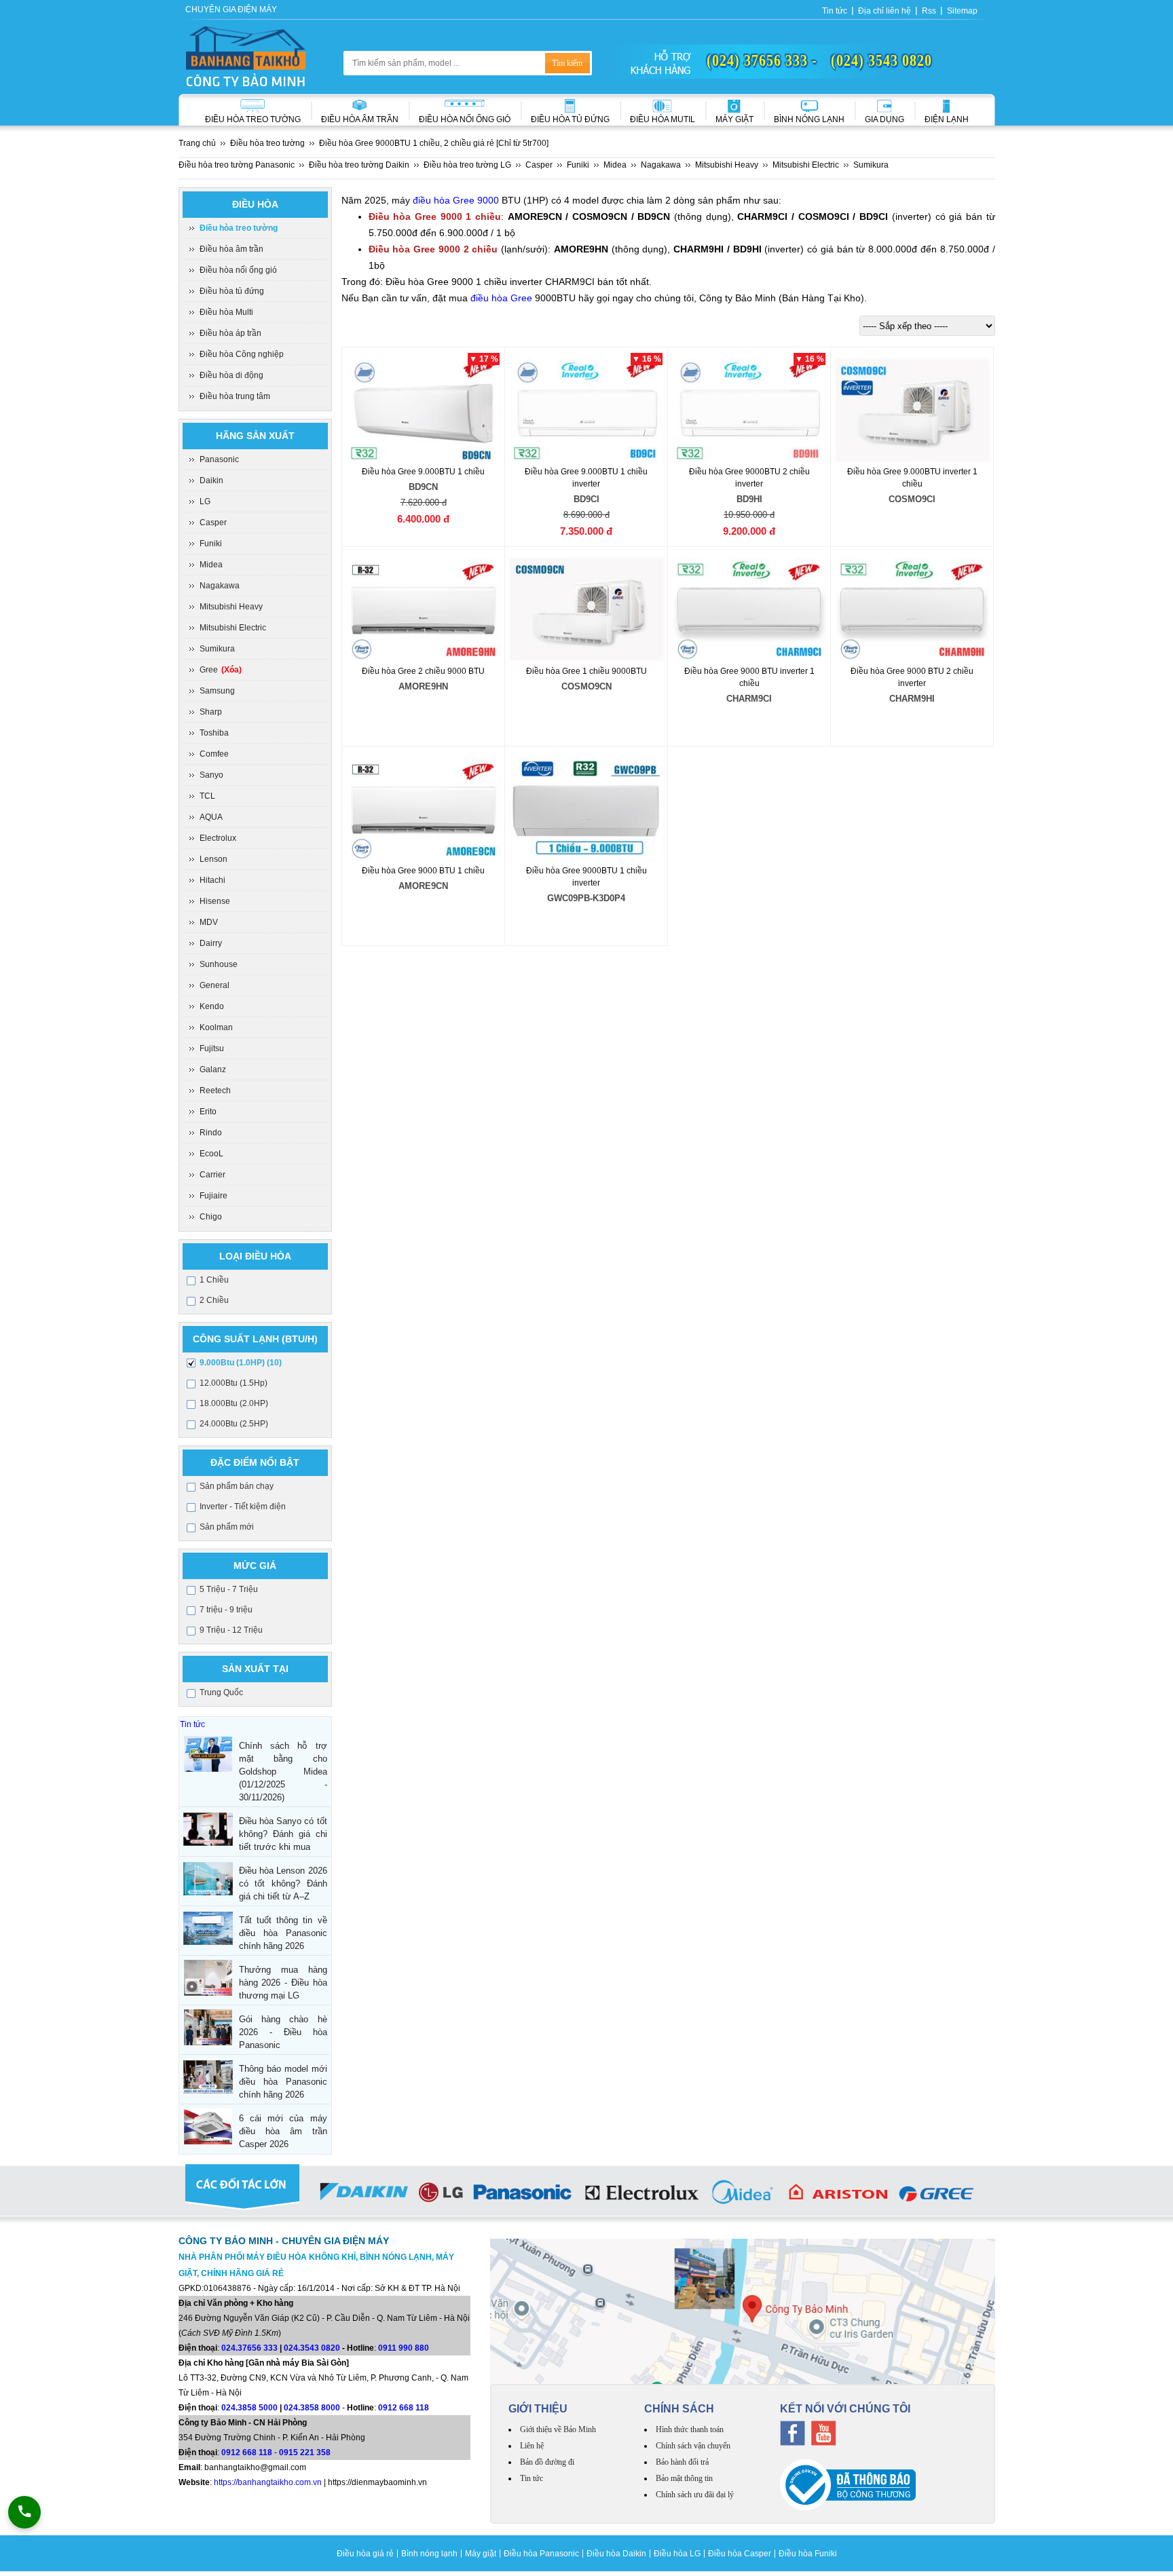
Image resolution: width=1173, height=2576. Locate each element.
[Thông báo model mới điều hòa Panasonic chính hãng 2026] (208, 2077)
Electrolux (218, 838)
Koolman (216, 1027)
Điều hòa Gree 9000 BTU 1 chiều (423, 878)
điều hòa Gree (501, 298)
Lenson (213, 859)
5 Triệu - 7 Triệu (229, 1589)
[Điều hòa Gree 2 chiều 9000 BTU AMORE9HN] (424, 609)
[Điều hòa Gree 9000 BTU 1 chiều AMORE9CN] (424, 809)
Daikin (211, 480)
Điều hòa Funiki (808, 2554)
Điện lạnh (947, 119)
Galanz (213, 1069)
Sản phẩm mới (227, 1527)
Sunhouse (219, 964)
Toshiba (214, 733)
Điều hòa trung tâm (235, 396)
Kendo (212, 1006)
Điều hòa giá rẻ (365, 2554)
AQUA (211, 817)
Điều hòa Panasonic (541, 2554)
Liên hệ (532, 2446)
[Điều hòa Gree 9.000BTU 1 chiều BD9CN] (424, 410)
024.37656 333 (249, 2348)
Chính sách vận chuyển (693, 2446)
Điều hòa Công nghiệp (242, 354)
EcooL (211, 1154)
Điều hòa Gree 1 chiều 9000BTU (586, 679)
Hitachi (212, 880)
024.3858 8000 (312, 2408)
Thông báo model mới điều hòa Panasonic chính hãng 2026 (283, 2082)
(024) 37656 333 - (762, 60)
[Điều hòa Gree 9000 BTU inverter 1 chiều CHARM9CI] (750, 609)
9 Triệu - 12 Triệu (231, 1630)
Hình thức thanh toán (690, 2429)
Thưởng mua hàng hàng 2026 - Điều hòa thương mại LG (283, 1983)
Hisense (215, 901)
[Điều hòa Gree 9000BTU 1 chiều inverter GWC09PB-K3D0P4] (587, 809)
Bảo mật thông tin (684, 2478)
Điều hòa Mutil (663, 119)
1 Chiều (214, 1280)
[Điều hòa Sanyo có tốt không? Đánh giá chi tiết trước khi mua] (208, 1829)
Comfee (214, 754)
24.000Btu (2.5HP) (234, 1424)
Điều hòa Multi (226, 312)
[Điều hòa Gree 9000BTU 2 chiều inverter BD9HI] (750, 410)
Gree (221, 670)
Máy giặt (734, 119)
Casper (213, 523)
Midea (211, 565)
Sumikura (217, 649)
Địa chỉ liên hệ (885, 11)
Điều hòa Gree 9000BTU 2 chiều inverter (749, 486)
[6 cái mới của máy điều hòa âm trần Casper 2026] (208, 2126)
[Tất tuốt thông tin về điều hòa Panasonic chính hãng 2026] (208, 1928)
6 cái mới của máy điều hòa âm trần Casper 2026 (283, 2131)
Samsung (217, 691)
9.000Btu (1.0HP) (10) (241, 1363)
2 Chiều (214, 1300)
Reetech (215, 1091)
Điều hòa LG (677, 2554)
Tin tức (835, 11)
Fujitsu (212, 1048)
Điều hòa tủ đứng (232, 291)
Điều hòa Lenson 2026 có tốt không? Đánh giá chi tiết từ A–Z (283, 1883)
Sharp (211, 712)
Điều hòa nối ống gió (465, 119)
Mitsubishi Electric (233, 628)
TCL (207, 796)
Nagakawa (220, 586)
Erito (208, 1112)
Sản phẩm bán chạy (237, 1486)
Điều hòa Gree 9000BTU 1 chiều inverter (586, 885)
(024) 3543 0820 (881, 60)
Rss (929, 11)
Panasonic (219, 459)
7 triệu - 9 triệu (226, 1610)
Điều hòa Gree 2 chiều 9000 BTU (423, 679)
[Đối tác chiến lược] (587, 2195)
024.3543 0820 (312, 2348)
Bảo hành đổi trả (682, 2462)
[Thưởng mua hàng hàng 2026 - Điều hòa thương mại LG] (208, 1978)
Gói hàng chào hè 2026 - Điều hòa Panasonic (283, 2032)
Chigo (211, 1217)
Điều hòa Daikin (616, 2554)
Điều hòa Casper (740, 2554)
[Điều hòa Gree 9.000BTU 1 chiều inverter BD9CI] (587, 410)
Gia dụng (885, 119)
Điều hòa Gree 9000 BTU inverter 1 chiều (749, 685)
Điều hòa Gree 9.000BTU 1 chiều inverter (586, 486)
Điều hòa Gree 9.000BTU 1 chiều (423, 479)
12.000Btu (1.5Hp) (234, 1383)
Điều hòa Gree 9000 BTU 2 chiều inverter (912, 685)
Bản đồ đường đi (547, 2462)
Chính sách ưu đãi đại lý (695, 2495)
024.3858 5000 (249, 2408)
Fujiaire (213, 1196)
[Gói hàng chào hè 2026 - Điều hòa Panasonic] (208, 2027)
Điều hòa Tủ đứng (570, 119)
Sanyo (211, 775)
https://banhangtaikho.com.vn (268, 2482)
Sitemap (962, 11)
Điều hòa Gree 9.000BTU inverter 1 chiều (912, 486)
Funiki (211, 544)
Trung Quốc (221, 1692)
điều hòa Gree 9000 (456, 200)
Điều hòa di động (231, 375)
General (215, 985)
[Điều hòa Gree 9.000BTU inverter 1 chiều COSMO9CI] (913, 410)
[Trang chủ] (246, 56)
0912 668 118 (404, 2408)
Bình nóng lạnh (809, 119)
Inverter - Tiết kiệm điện (243, 1507)
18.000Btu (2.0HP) (234, 1403)
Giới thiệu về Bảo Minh (558, 2429)
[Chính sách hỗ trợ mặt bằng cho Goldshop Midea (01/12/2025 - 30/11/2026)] (208, 1754)
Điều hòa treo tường (253, 119)
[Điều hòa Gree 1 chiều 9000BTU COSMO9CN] (587, 609)
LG (205, 501)
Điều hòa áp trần (230, 333)
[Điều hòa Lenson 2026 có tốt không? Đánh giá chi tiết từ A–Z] (208, 1879)
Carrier (212, 1175)
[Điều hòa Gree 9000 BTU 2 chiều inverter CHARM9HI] (913, 609)
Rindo (211, 1133)
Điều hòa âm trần (360, 119)
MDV (209, 922)
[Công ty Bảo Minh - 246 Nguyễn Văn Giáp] (743, 2311)
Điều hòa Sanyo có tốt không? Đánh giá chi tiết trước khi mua (283, 1834)
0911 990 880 (404, 2348)
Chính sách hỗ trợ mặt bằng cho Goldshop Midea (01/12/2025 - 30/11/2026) (283, 1772)
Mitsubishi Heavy (231, 607)
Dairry (211, 943)
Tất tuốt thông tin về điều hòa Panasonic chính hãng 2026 (283, 1933)
